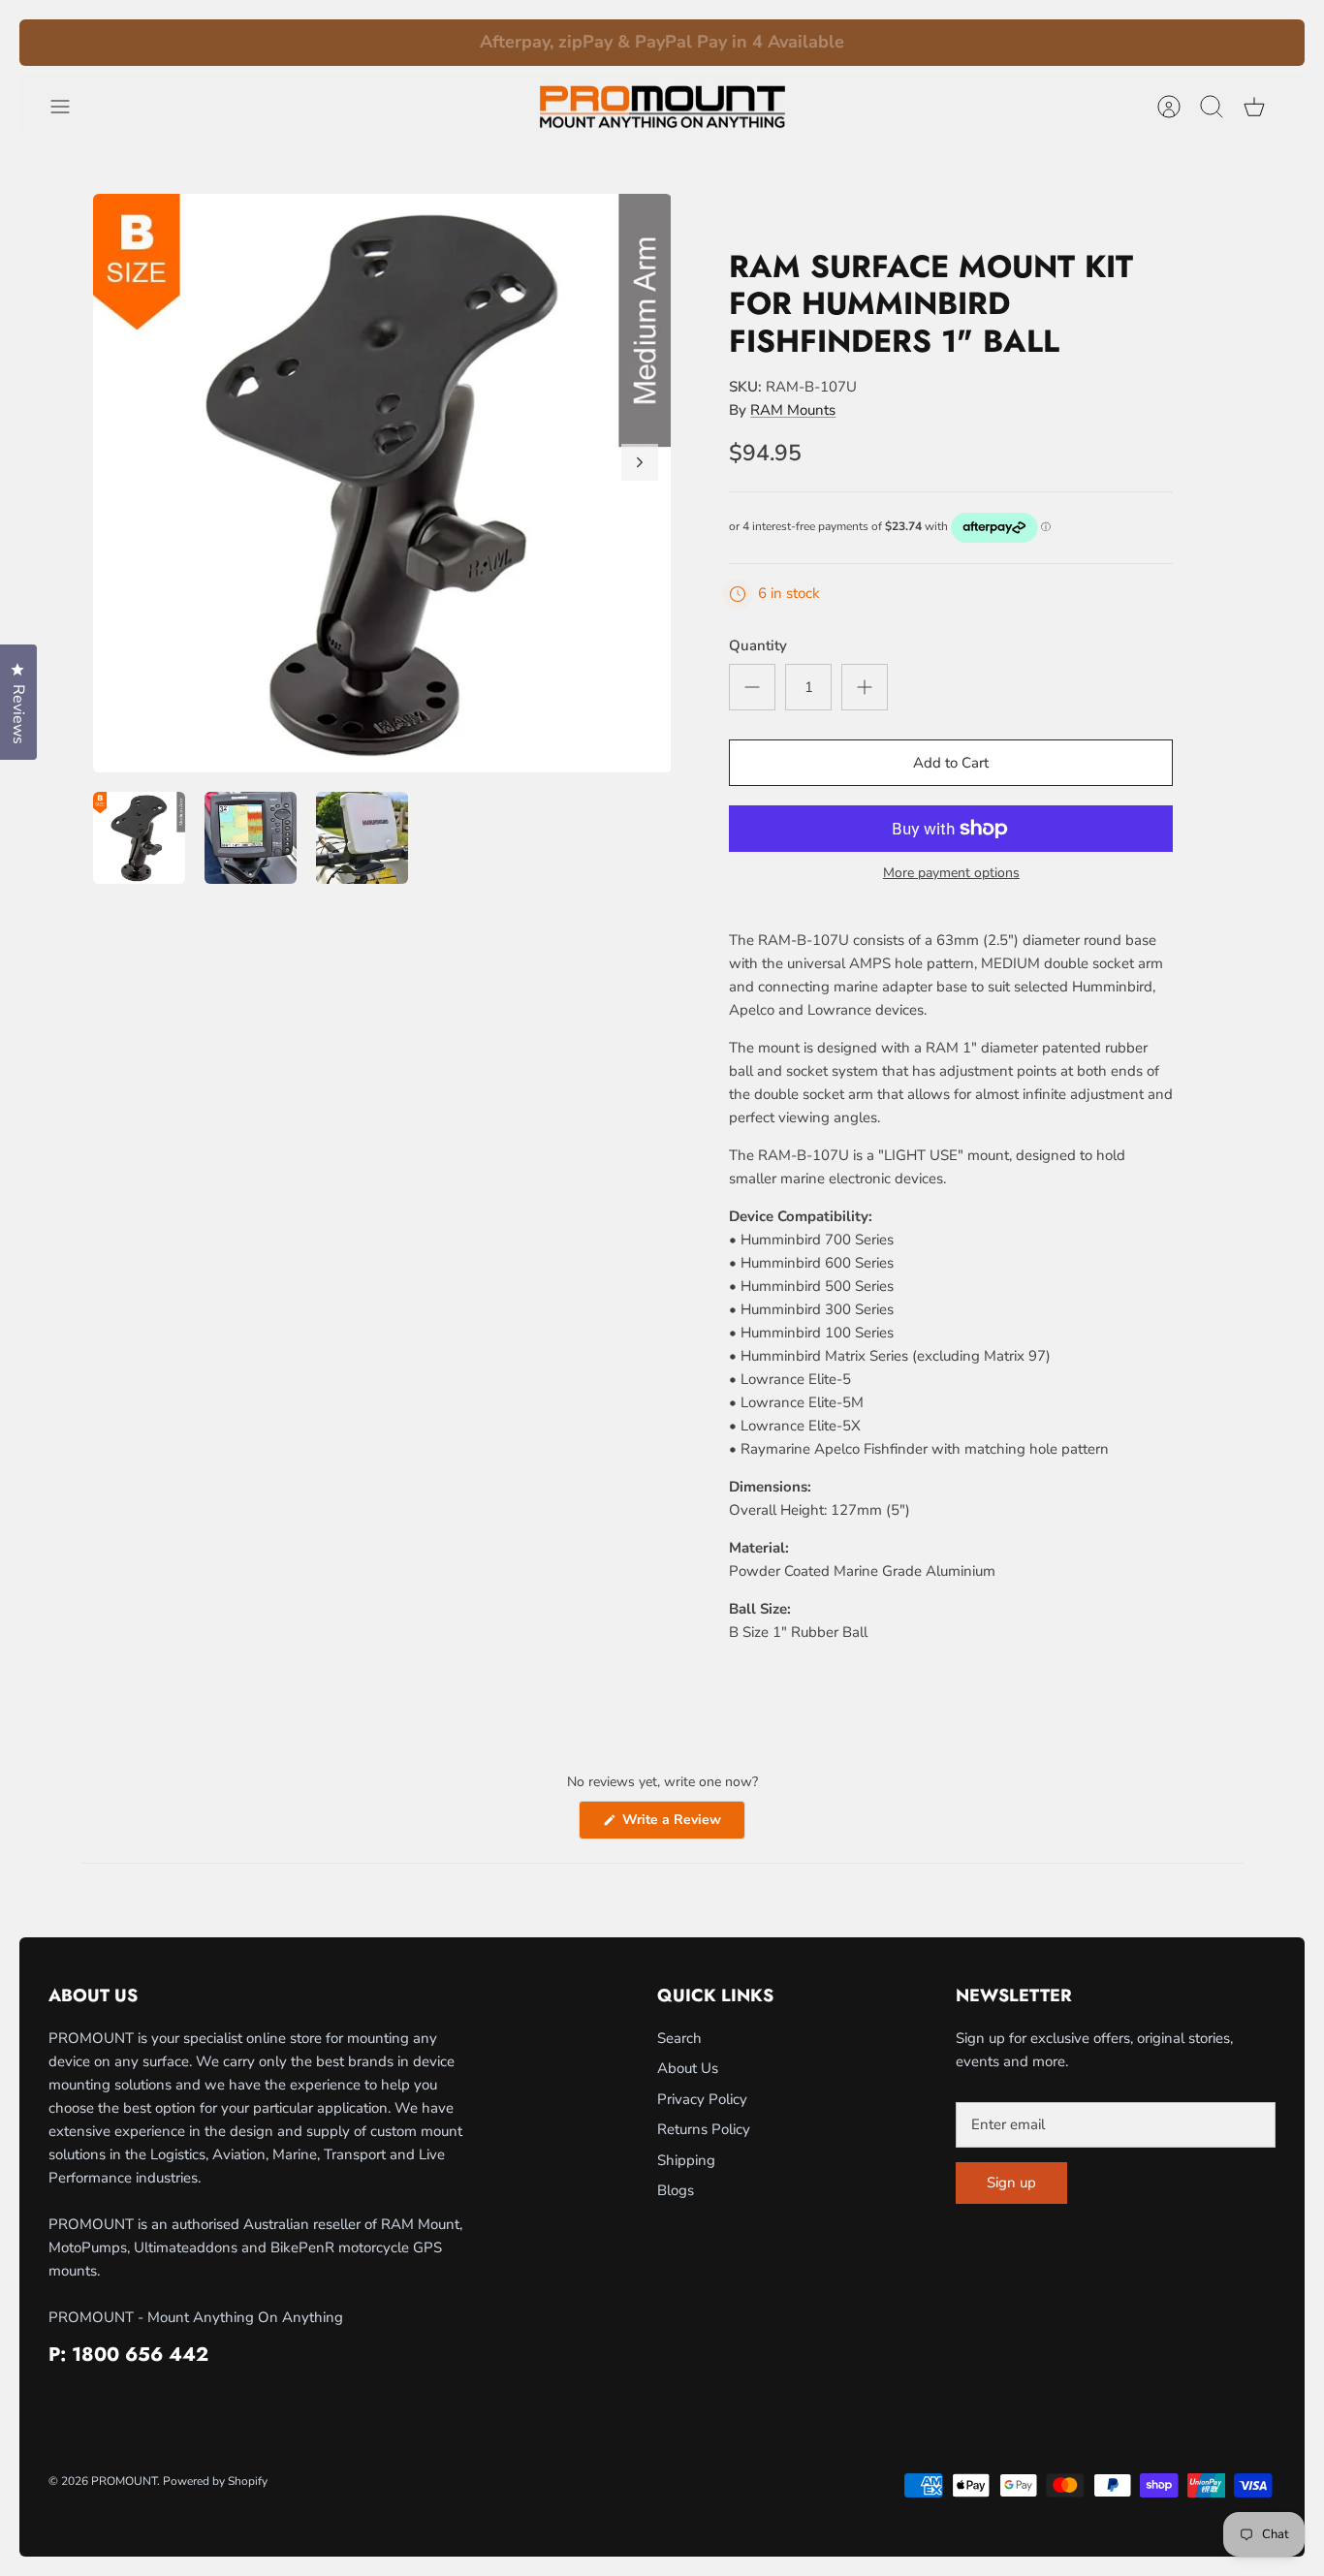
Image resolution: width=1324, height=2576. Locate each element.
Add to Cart (951, 763)
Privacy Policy (702, 2099)
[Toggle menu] (70, 107)
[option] (382, 483)
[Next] (955, 43)
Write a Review (682, 1824)
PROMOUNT (124, 2481)
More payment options (951, 874)
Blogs (676, 2190)
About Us (688, 2068)
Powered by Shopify (215, 2481)
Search (679, 2038)
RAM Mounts (793, 410)
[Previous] (370, 43)
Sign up (1011, 2183)
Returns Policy (704, 2129)
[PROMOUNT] (662, 107)
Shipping (686, 2160)
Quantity (758, 645)
